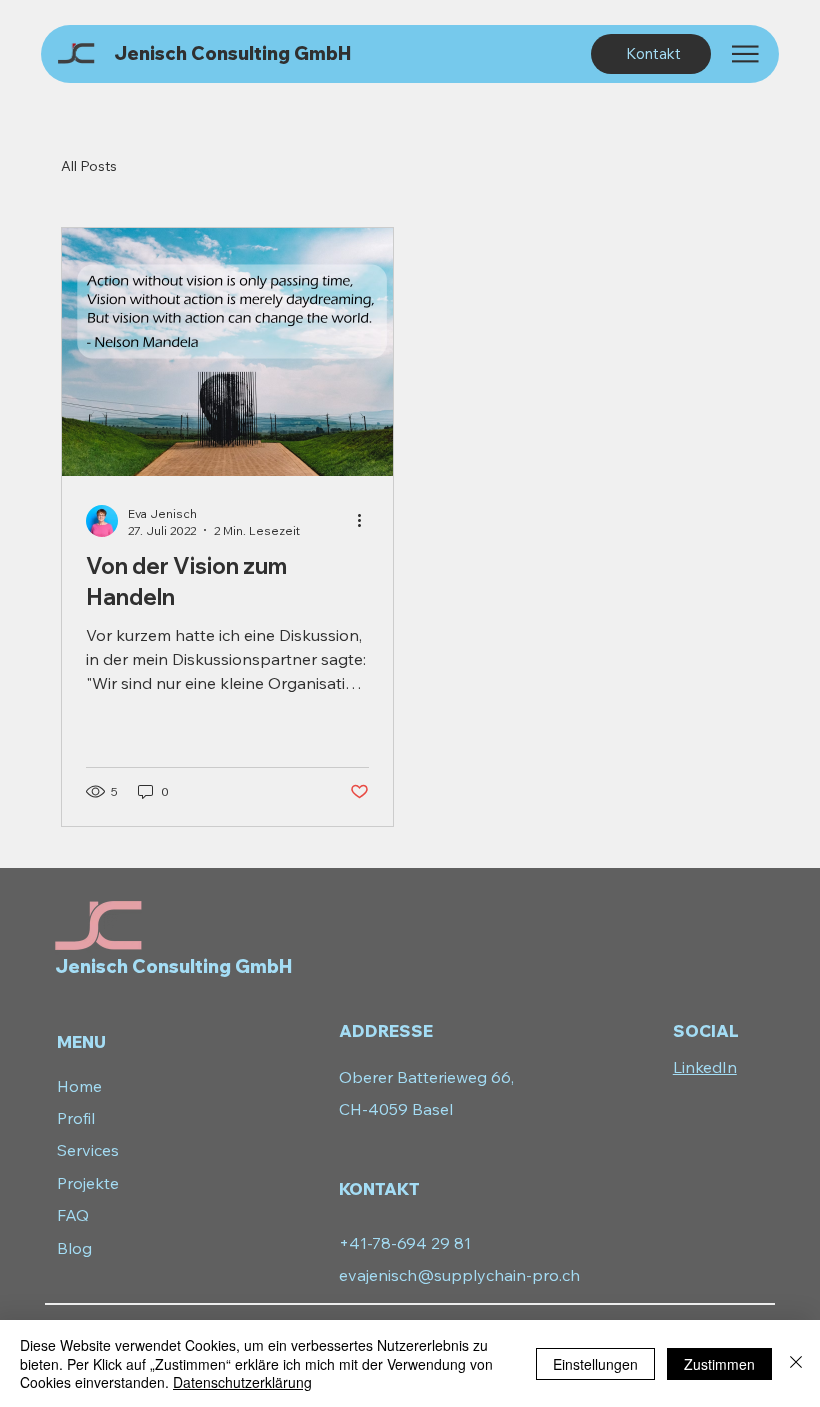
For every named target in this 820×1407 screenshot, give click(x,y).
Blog (74, 1248)
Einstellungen (595, 1364)
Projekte (88, 1183)
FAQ (73, 1215)
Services (88, 1150)
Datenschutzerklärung (242, 1382)
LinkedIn (705, 1067)
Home (79, 1086)
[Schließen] (796, 1363)
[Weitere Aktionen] (366, 521)
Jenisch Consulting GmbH (232, 53)
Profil (76, 1118)
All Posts (89, 166)
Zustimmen (719, 1364)
